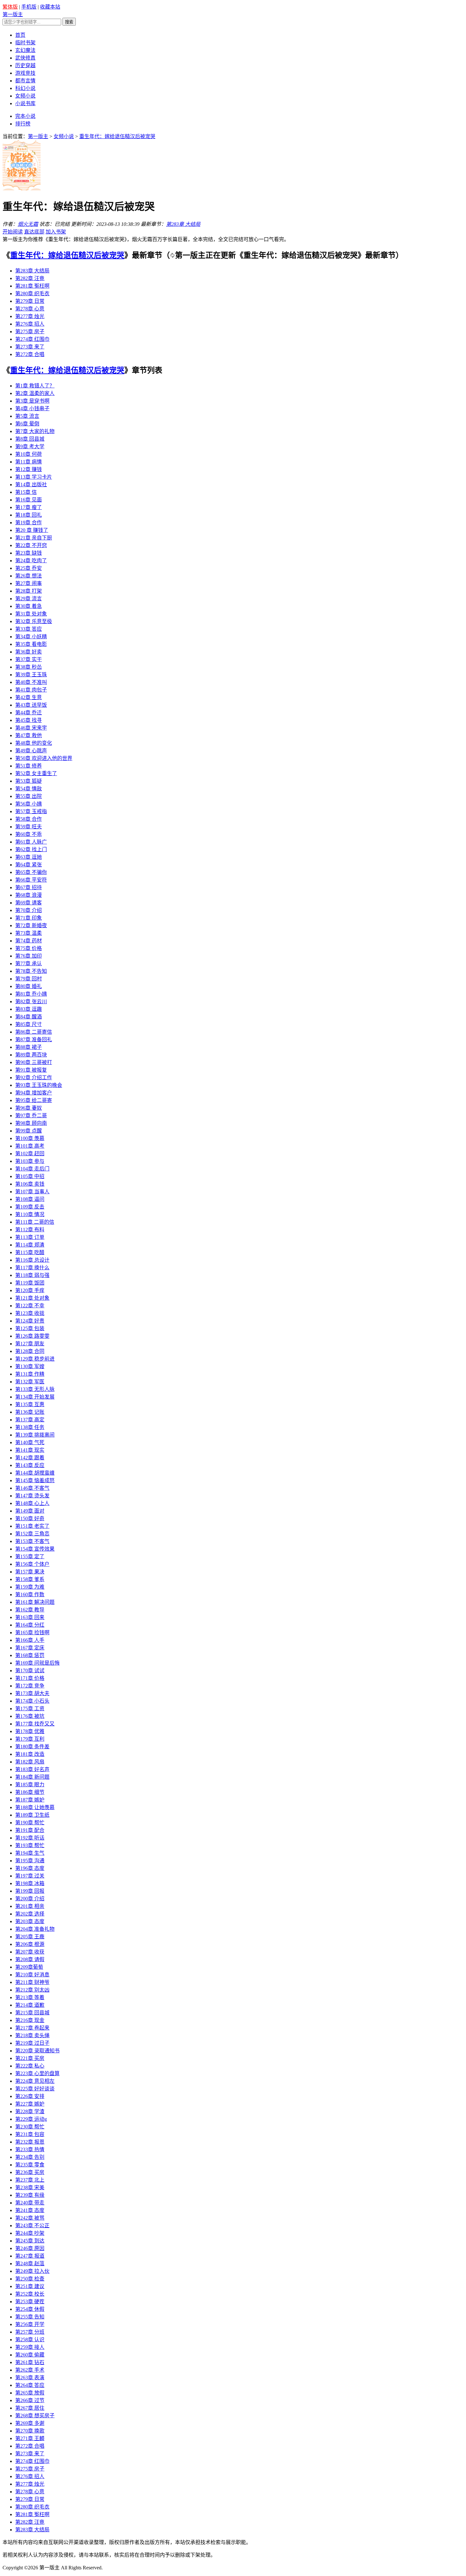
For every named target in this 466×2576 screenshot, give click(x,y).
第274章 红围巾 (32, 339)
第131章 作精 (30, 1374)
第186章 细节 (30, 1792)
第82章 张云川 (31, 1001)
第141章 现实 (30, 1450)
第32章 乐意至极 (34, 621)
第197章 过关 (30, 1876)
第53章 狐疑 (29, 781)
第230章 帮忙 (30, 2127)
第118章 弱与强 (32, 1275)
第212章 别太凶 (32, 1990)
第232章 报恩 (30, 2142)
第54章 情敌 (29, 789)
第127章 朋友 (30, 1344)
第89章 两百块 (31, 1055)
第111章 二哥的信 (35, 1222)
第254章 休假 (30, 2309)
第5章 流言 (27, 416)
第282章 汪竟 (30, 278)
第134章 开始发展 (35, 1397)
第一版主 (13, 14)
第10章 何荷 (29, 454)
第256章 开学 (30, 2324)
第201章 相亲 (30, 1906)
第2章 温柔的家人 (35, 393)
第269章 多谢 (30, 2423)
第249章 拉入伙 (32, 2271)
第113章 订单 (30, 1237)
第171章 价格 (30, 1678)
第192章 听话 (30, 1838)
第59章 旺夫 (29, 827)
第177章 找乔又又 (35, 1724)
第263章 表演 (30, 2378)
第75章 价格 (29, 948)
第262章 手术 (30, 2370)
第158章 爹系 (30, 1579)
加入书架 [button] (56, 232)
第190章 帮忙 (30, 1823)
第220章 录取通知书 (37, 2051)
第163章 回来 (30, 1617)
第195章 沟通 (30, 1861)
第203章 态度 (30, 1921)
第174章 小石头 (32, 1701)
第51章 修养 (29, 766)
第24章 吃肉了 (31, 561)
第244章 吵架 (30, 2233)
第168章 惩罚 (30, 1655)
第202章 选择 (30, 1914)
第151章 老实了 (32, 1526)
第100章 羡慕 (30, 1138)
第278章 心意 (30, 309)
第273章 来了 (30, 347)
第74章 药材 (29, 941)
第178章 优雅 (30, 1731)
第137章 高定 (30, 1420)
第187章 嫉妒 (30, 1800)
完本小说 (25, 116)
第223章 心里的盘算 (37, 2073)
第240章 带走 (30, 2203)
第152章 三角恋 (32, 1534)
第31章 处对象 (31, 614)
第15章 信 (26, 492)
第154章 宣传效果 (35, 1549)
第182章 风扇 (30, 1762)
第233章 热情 (30, 2149)
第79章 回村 (29, 979)
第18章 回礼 (29, 515)
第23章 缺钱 (29, 553)
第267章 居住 (30, 2408)
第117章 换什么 (32, 1268)
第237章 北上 (30, 2180)
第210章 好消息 (32, 1975)
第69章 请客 (29, 903)
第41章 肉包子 (31, 690)
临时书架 (25, 43)
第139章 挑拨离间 (35, 1435)
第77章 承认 (29, 963)
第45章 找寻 (29, 720)
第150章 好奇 (30, 1518)
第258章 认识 (30, 2340)
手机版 (29, 7)
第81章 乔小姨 (31, 994)
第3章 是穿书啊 (32, 401)
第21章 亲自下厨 (34, 538)
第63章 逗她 (29, 857)
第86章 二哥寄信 (34, 1032)
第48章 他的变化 (34, 743)
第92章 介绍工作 (34, 1078)
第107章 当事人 (32, 1192)
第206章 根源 (30, 1944)
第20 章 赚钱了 (32, 530)
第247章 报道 (30, 2256)
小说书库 (25, 103)
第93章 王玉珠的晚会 (39, 1085)
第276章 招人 (30, 324)
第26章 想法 (29, 576)
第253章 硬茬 (30, 2302)
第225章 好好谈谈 (35, 2089)
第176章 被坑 (30, 1716)
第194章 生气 (30, 1853)
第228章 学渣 (30, 2111)
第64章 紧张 (29, 865)
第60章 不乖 (29, 834)
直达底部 (34, 232)
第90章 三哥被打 (34, 1062)
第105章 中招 (30, 1176)
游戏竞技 (25, 73)
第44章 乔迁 (29, 713)
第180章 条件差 (32, 1747)
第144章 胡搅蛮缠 (35, 1473)
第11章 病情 (29, 462)
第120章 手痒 (30, 1290)
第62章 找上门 (31, 849)
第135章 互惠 (30, 1404)
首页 (20, 35)
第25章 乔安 (29, 568)
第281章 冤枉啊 (32, 286)
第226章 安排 (30, 2096)
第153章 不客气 (32, 1541)
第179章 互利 (30, 1739)
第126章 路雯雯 (32, 1336)
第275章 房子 (30, 332)
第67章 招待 (29, 887)
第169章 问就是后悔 (37, 1663)
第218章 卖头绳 (32, 2035)
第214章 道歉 (30, 2005)
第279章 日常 (30, 301)
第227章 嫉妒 (30, 2104)
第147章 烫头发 (32, 1496)
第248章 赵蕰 (30, 2264)
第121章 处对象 (32, 1298)
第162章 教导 (30, 1610)
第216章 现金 (30, 2020)
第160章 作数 (30, 1594)
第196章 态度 (30, 1868)
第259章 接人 (30, 2347)
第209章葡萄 (29, 1967)
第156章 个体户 (32, 1564)
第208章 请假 (30, 1959)
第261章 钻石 (30, 2362)
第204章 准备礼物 (35, 1929)
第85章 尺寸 (29, 1024)
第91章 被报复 (31, 1070)
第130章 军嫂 (30, 1366)
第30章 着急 (29, 606)
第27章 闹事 (29, 583)
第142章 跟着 (30, 1458)
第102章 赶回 (30, 1154)
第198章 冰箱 (30, 1883)
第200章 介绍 (30, 1899)
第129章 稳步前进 (35, 1359)
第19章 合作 (29, 523)
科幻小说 (25, 88)
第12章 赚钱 (29, 469)
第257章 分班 (30, 2332)
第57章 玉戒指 (31, 811)
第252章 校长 (30, 2294)
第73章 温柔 (29, 933)
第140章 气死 (30, 1442)
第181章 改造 (30, 1754)
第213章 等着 (30, 1997)
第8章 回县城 (30, 439)
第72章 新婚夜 (31, 925)
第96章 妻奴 (29, 1108)
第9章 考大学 (30, 446)
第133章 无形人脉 (35, 1389)
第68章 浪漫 (29, 895)
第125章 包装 (30, 1328)
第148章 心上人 (32, 1503)
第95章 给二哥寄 (34, 1100)
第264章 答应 (30, 2385)
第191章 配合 (30, 1830)
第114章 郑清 (30, 1245)
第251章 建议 (30, 2286)
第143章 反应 (30, 1465)
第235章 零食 (30, 2165)
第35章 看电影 (31, 644)
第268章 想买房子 (35, 2416)
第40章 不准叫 (31, 682)
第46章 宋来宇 (31, 728)
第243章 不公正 (32, 2225)
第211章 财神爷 (32, 1982)
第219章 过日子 (32, 2043)
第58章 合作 (29, 819)
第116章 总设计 (32, 1260)
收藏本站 (50, 7)
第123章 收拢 (30, 1313)
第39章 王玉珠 (31, 675)
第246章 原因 (30, 2248)
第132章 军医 (30, 1382)
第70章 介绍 (29, 910)
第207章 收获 (30, 1952)
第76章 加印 (29, 956)
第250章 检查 (30, 2279)
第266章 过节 (30, 2400)
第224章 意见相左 (35, 2081)
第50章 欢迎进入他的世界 (44, 758)
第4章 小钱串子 (32, 408)
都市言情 (25, 81)
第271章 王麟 (30, 2438)
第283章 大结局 (183, 224)
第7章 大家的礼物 (35, 431)
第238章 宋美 (30, 2187)
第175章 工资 (30, 1709)
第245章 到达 (30, 2241)
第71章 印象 (29, 918)
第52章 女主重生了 (36, 773)
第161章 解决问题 (35, 1602)
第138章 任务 (30, 1427)
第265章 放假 (30, 2393)
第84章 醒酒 (29, 1017)
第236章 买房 (30, 2172)
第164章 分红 (30, 1625)
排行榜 (23, 124)
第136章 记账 (30, 1412)
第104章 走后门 (32, 1169)
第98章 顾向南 (31, 1123)
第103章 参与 (30, 1161)
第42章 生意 (29, 697)
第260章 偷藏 (30, 2355)
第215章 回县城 (32, 2013)
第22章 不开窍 (31, 545)
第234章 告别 (30, 2157)
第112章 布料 (30, 1230)
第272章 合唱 (30, 354)
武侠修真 (25, 58)
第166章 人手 (30, 1640)
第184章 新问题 (32, 1777)
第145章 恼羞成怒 (35, 1480)
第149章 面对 (30, 1511)
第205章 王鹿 (30, 1937)
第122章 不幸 (30, 1306)
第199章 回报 (30, 1891)
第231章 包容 (30, 2134)
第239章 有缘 (30, 2195)
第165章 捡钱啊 (32, 1632)
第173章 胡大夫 (32, 1693)
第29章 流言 (29, 599)
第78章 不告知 (31, 971)
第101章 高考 (30, 1146)
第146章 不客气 (32, 1488)
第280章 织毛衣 (32, 293)
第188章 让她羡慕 (35, 1807)
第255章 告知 (30, 2317)
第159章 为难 (30, 1587)
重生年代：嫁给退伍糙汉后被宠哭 (67, 255)
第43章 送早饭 (31, 705)
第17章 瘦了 (29, 507)
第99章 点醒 (29, 1131)
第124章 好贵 (30, 1321)
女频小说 (25, 96)
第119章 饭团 (30, 1283)
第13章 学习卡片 (34, 477)
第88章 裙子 (29, 1047)
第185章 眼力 (30, 1785)
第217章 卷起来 (32, 2028)
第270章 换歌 (30, 2431)
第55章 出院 (29, 796)
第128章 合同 (30, 1351)
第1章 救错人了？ (35, 386)
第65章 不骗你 (31, 872)
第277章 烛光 (30, 316)
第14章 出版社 (31, 485)
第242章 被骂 (30, 2218)
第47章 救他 (29, 735)
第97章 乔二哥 (31, 1116)
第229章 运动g (31, 2119)
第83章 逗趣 (29, 1009)
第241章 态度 (30, 2210)
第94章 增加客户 (34, 1093)
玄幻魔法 (25, 50)
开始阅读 (13, 232)
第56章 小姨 (29, 804)
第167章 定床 (30, 1648)
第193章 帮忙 (30, 1845)
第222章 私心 (30, 2066)
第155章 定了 (30, 1556)
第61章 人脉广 (31, 842)
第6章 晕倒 (27, 424)
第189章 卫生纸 (32, 1815)
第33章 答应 (29, 629)
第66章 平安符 (31, 880)
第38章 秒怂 (29, 667)
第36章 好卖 (29, 652)
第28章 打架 (29, 591)
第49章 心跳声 (31, 751)
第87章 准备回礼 (34, 1039)
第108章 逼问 (30, 1199)
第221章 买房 (30, 2058)
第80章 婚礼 (29, 986)
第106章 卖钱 (30, 1184)
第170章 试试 (30, 1671)
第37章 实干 (29, 659)
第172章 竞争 (30, 1686)
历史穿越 (25, 65)
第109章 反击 (30, 1207)
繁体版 (10, 7)
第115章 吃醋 (30, 1252)
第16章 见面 (29, 500)
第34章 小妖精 (31, 637)
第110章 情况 (30, 1214)
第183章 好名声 (32, 1769)
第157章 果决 (30, 1572)
